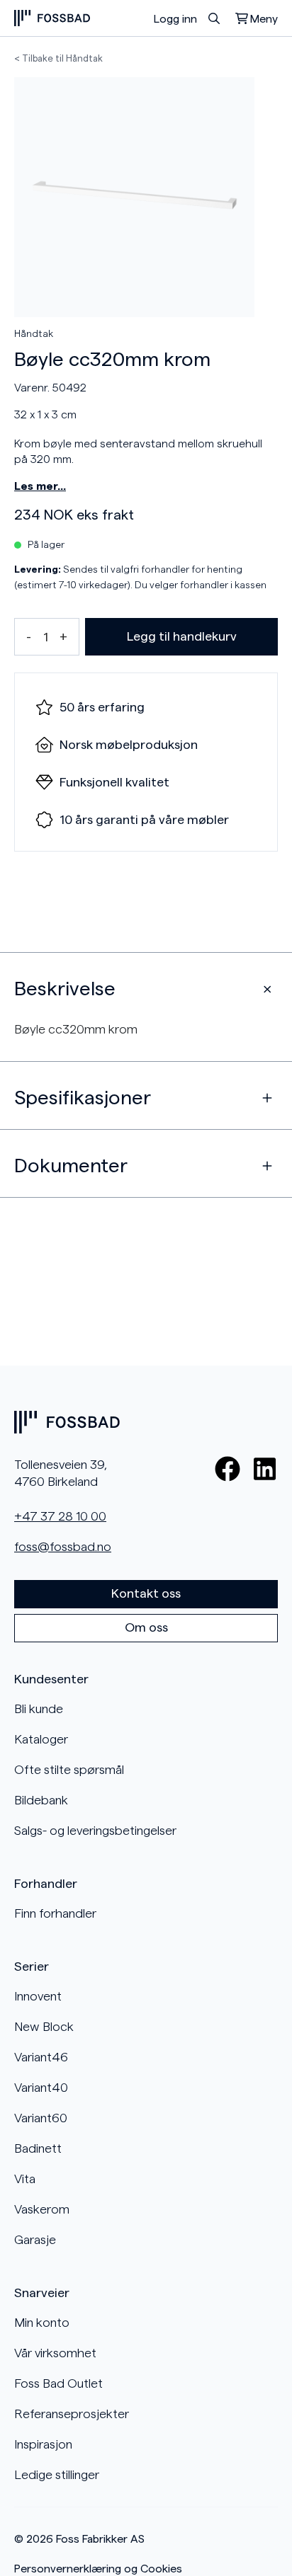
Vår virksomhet (55, 2353)
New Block (44, 2027)
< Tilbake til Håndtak (58, 58)
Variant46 (41, 2057)
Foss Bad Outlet (58, 2383)
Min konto (42, 2323)
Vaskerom (42, 2209)
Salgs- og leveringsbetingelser (95, 1831)
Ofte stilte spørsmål (69, 1770)
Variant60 (41, 2118)
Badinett (38, 2148)
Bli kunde (39, 1709)
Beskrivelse (65, 989)
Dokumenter (71, 1166)
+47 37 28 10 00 (60, 1516)
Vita (25, 2179)
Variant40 (41, 2088)
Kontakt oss (146, 1593)
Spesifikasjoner (83, 1098)
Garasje (35, 2240)
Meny (264, 19)
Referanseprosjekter (72, 2414)
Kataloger (41, 1739)
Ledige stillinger (57, 2475)
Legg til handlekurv (182, 636)
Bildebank (41, 1800)
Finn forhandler (55, 1913)
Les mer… (40, 486)
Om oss (146, 1627)
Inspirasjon (43, 2444)
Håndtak (34, 334)
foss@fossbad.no (63, 1547)
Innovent (38, 1996)
